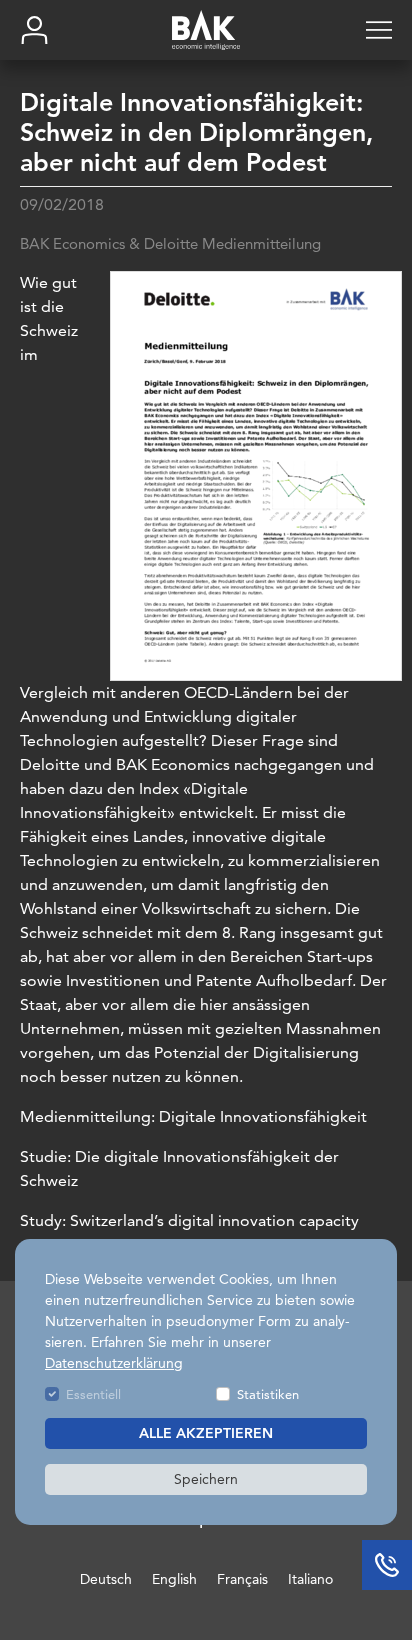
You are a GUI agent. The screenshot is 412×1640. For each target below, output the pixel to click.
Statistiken (268, 1394)
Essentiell (93, 1394)
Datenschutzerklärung (114, 1363)
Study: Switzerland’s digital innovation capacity (189, 1220)
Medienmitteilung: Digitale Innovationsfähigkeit (193, 1116)
